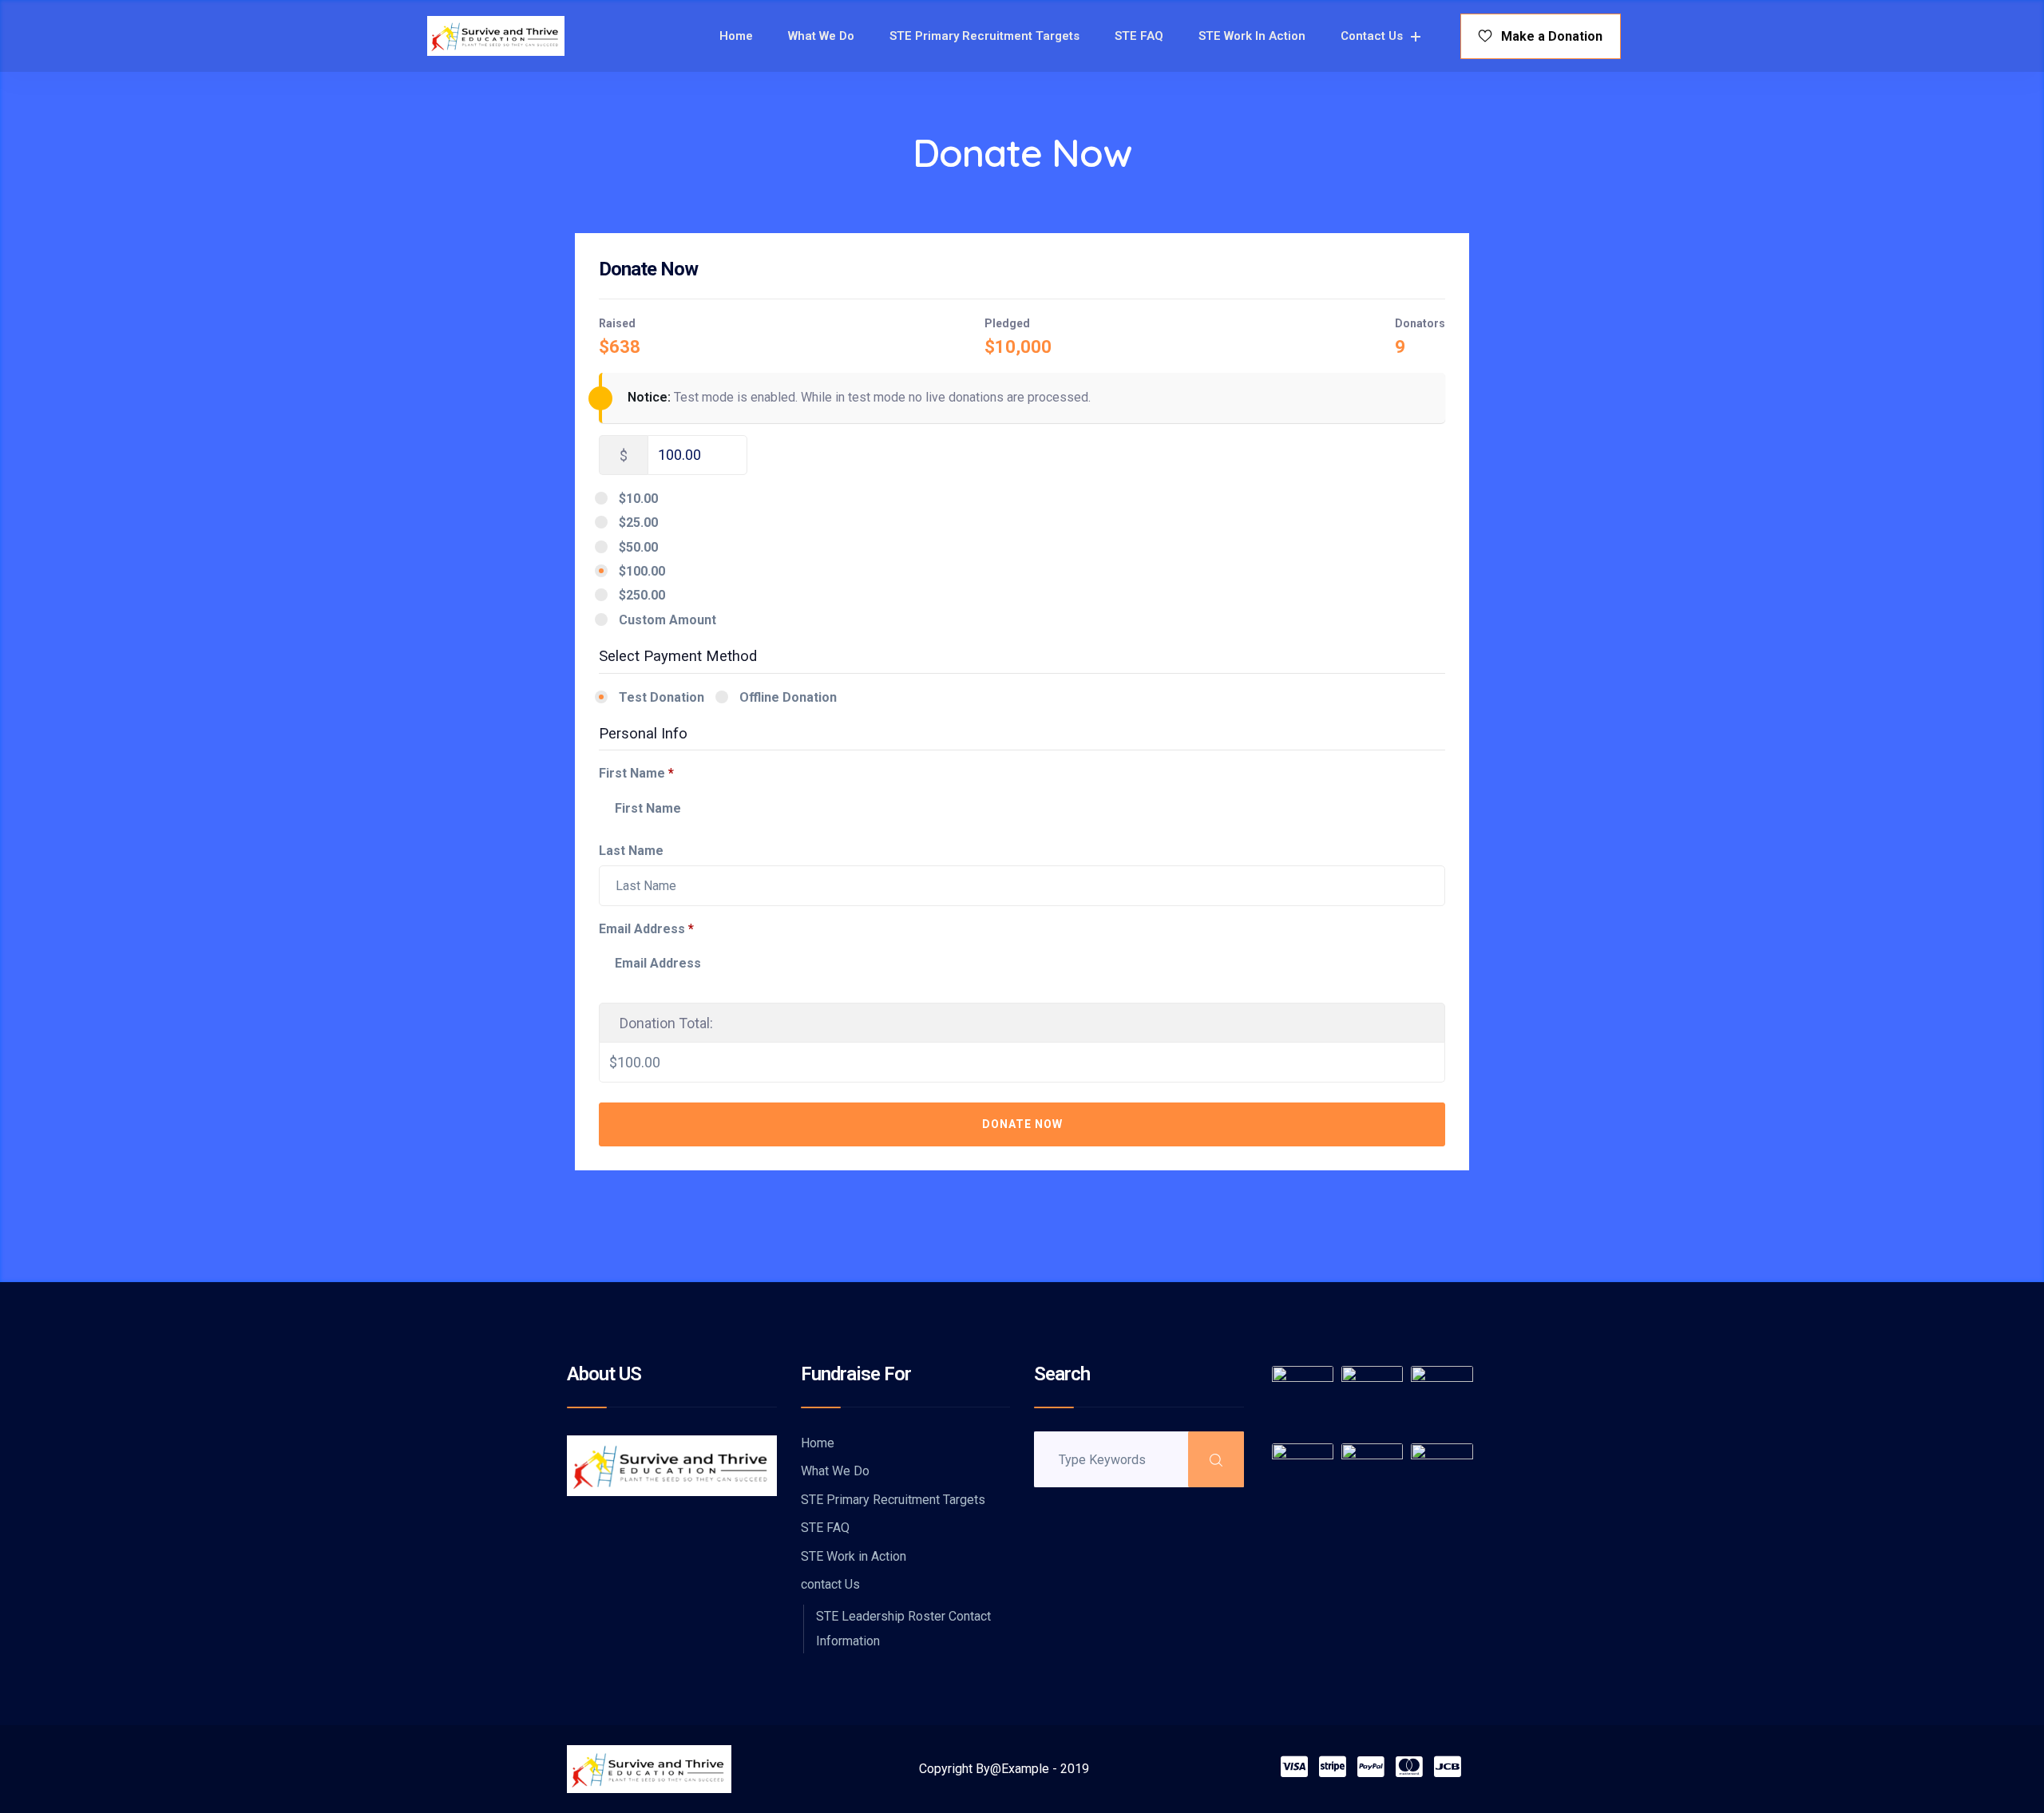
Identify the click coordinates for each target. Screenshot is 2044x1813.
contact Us (1372, 36)
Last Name (633, 851)
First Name (636, 773)
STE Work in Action (1252, 36)
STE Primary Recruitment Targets (984, 36)
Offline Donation (788, 697)
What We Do (821, 36)
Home (736, 36)
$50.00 (638, 547)
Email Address (646, 929)
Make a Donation (1547, 36)
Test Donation (662, 697)
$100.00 (642, 571)
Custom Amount (667, 620)
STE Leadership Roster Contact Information (903, 1628)
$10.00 (638, 499)
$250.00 (642, 595)
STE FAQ (1139, 36)
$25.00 (638, 523)
